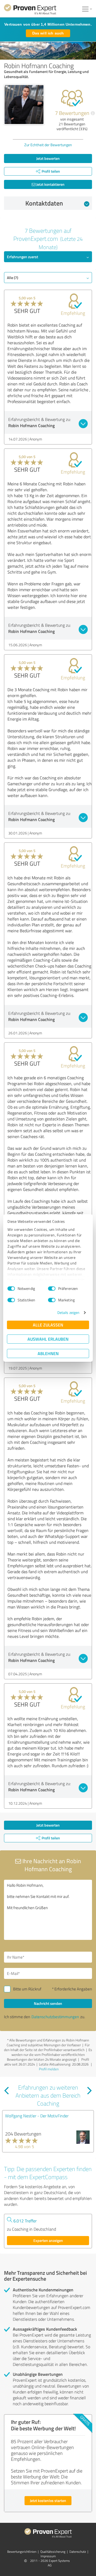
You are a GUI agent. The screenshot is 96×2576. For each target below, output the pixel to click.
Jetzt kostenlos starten (48, 2500)
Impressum (48, 2556)
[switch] (52, 1289)
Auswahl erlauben (48, 1339)
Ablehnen (48, 1353)
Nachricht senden (48, 2003)
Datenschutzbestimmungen (55, 2017)
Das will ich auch (48, 33)
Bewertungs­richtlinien (22, 2552)
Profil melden (49, 2069)
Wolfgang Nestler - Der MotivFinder (37, 2116)
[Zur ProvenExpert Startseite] (30, 10)
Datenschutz (78, 2552)
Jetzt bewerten (48, 158)
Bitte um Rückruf (27, 1989)
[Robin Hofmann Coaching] (24, 105)
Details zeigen (68, 1312)
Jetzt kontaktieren (50, 184)
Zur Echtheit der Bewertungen (48, 145)
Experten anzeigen (48, 2240)
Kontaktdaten (44, 203)
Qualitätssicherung (53, 2552)
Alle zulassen (48, 1325)
